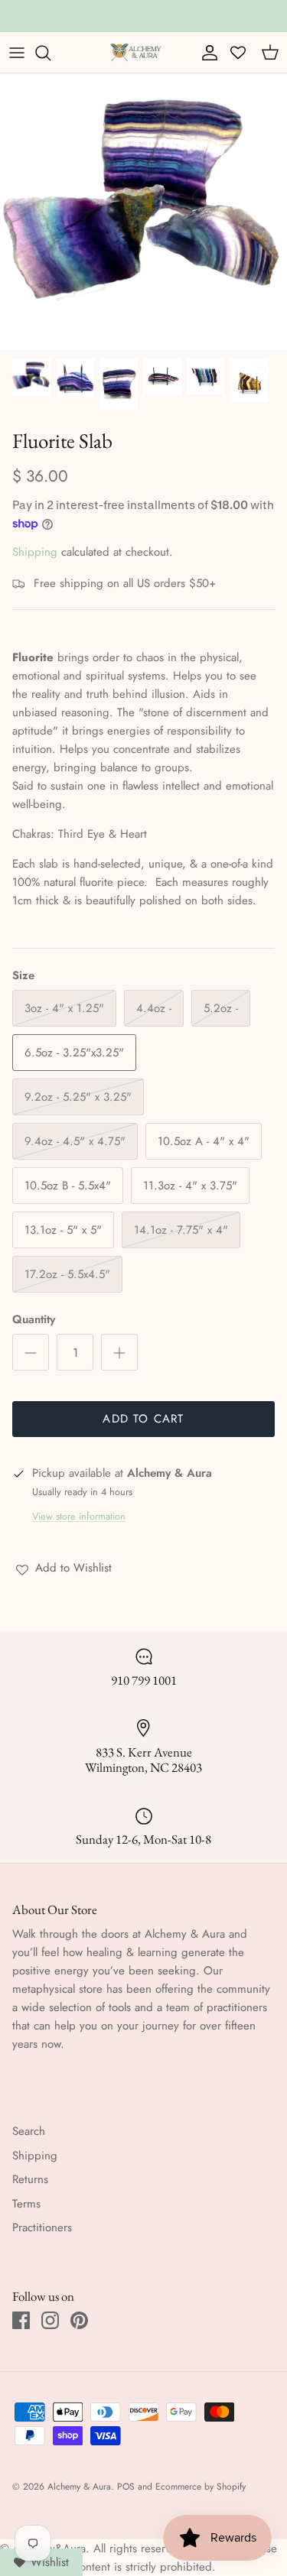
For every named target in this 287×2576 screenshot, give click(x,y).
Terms (26, 2204)
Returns (30, 2179)
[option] (143, 211)
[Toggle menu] (17, 53)
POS (126, 2487)
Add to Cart (143, 1419)
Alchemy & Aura (79, 2487)
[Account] (206, 53)
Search (29, 2131)
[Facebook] (21, 2320)
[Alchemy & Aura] (136, 52)
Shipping (35, 552)
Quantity (34, 1320)
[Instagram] (50, 2320)
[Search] (51, 53)
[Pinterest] (79, 2320)
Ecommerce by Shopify (201, 2487)
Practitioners (42, 2227)
